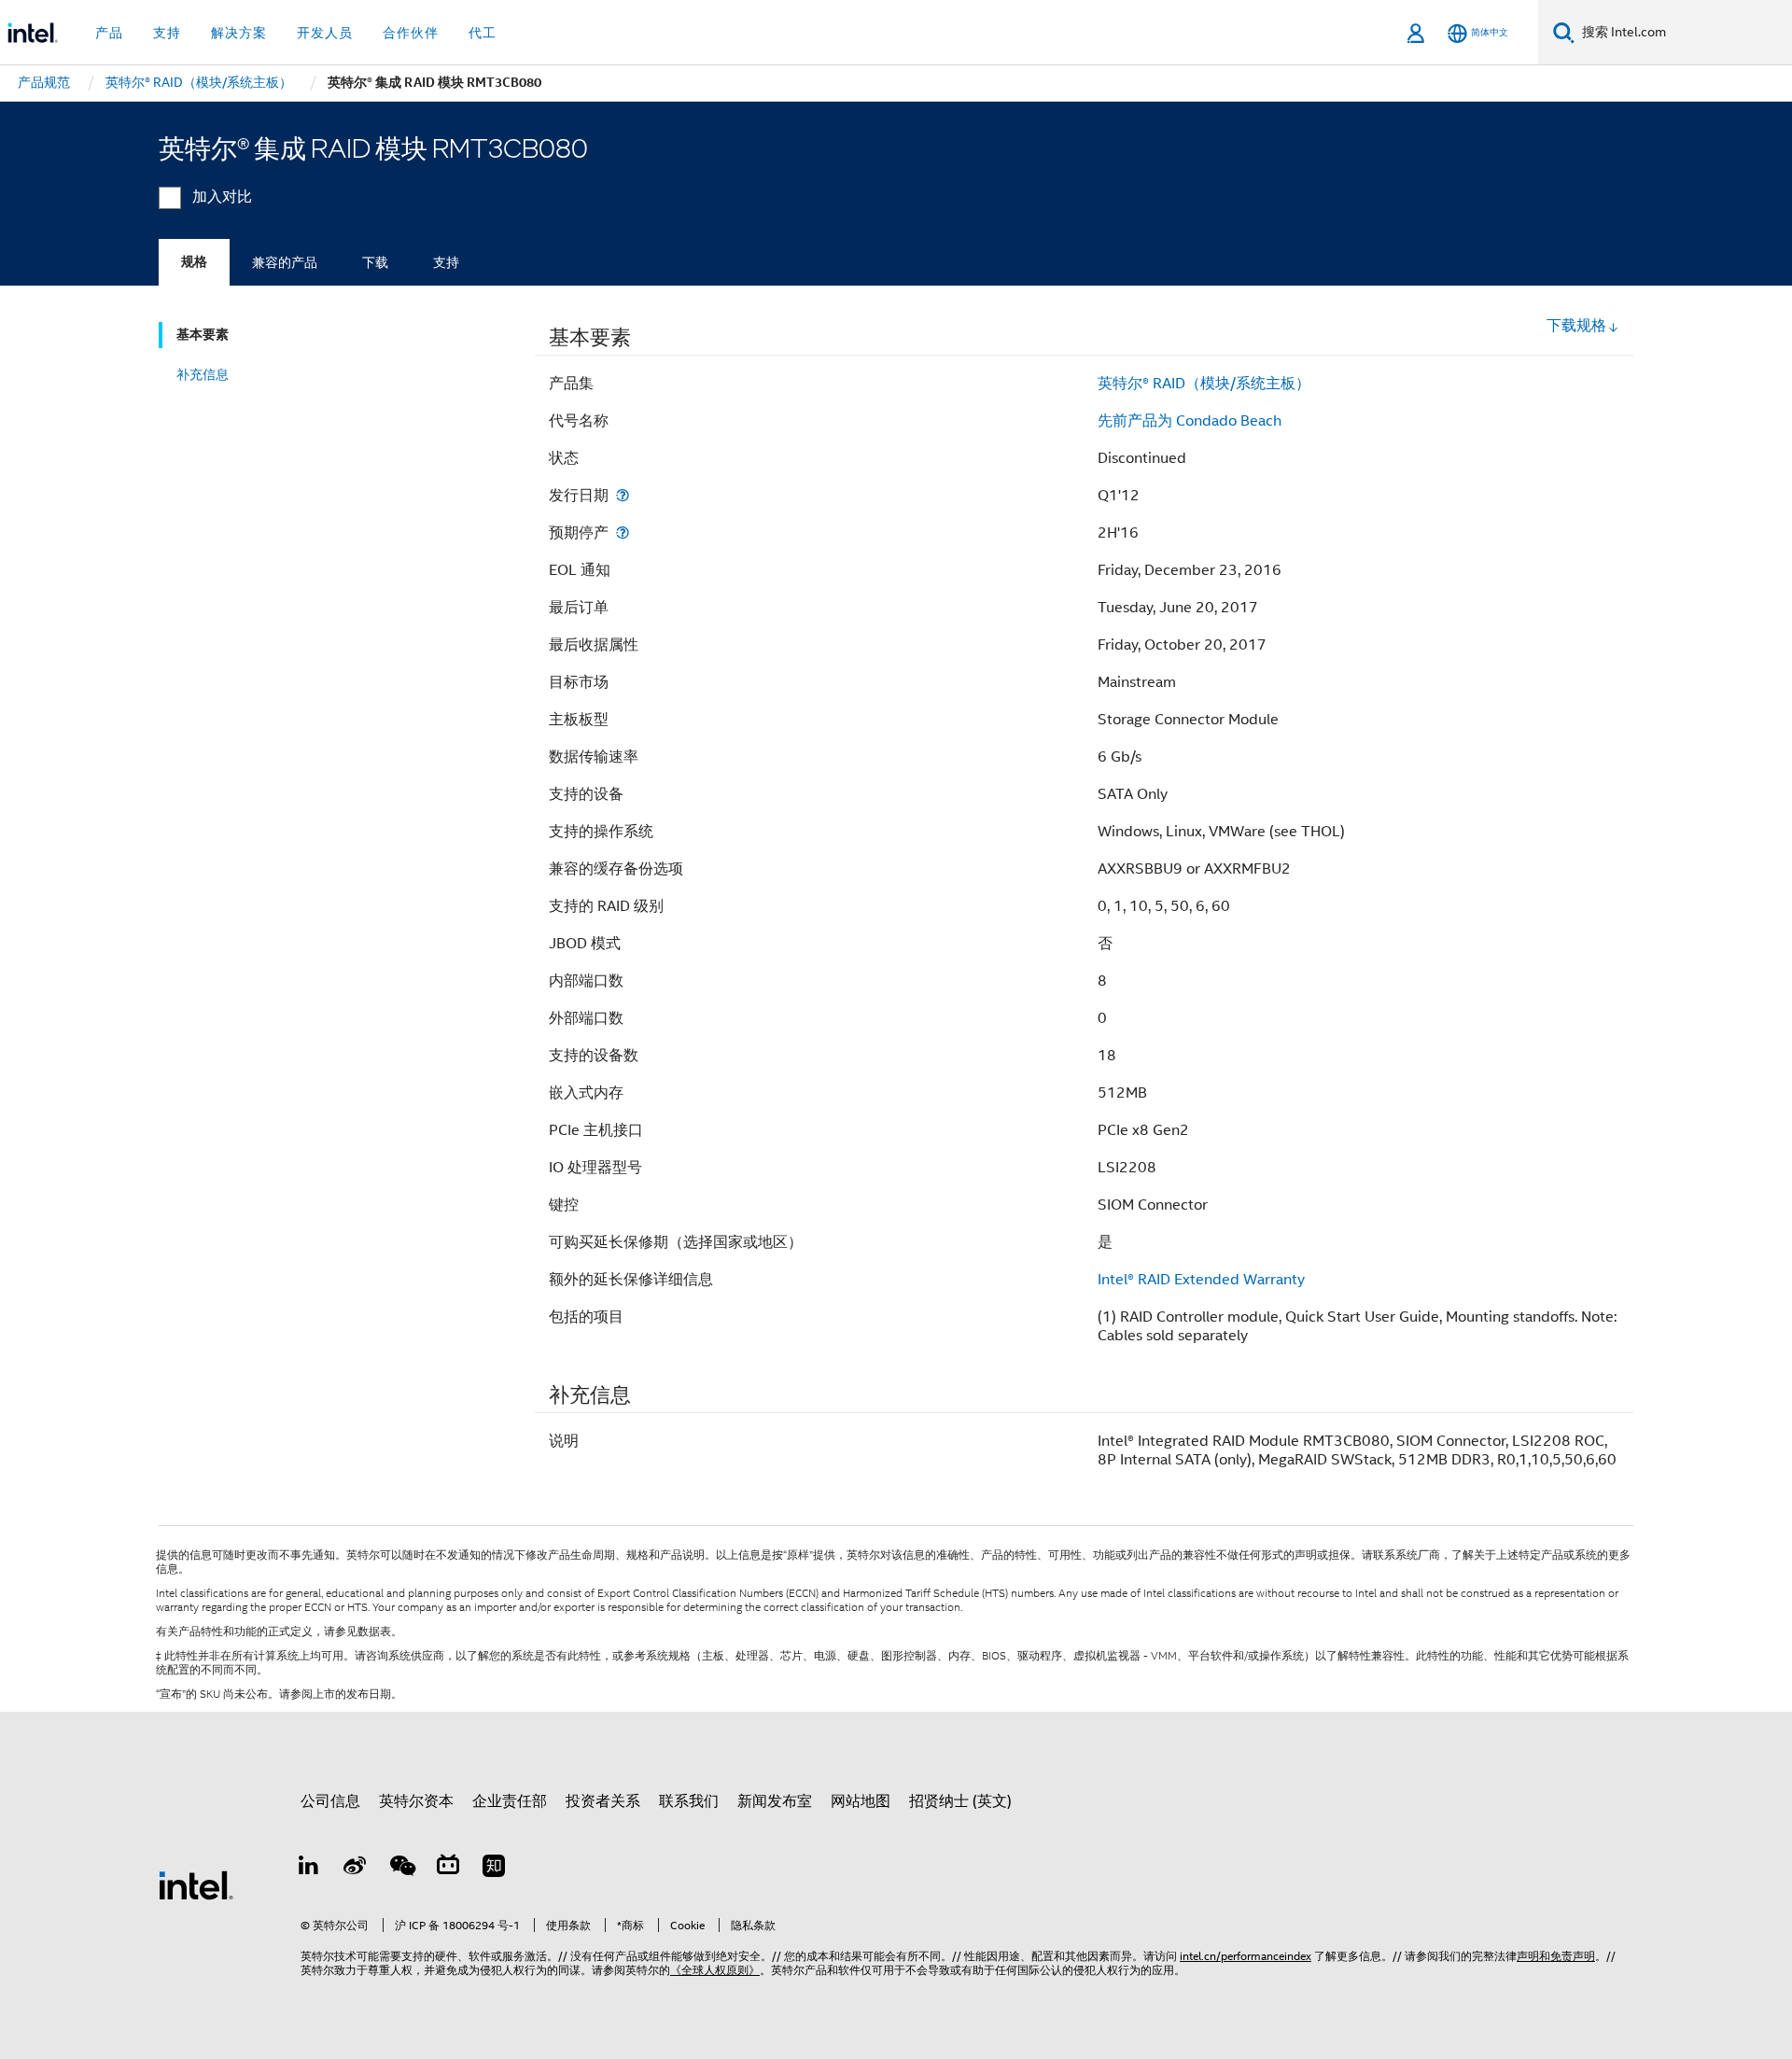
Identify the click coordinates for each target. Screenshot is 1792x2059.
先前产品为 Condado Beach (1190, 421)
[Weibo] (356, 1869)
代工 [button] (483, 33)
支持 (446, 262)
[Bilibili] (448, 1869)
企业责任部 (510, 1801)
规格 (194, 262)
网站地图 (861, 1801)
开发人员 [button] (325, 33)
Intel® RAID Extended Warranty (1201, 1280)
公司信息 (330, 1801)
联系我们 (689, 1801)
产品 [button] (109, 33)
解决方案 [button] (239, 33)
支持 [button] (167, 33)
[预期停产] (623, 532)
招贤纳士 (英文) (960, 1801)
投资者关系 (603, 1801)
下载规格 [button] (1576, 326)
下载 (375, 262)
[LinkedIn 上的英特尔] (309, 1869)
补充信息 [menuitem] (203, 374)
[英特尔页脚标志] (196, 1884)
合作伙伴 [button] (411, 33)
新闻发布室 (775, 1801)
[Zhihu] (494, 1869)
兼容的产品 (285, 262)
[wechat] (401, 1869)
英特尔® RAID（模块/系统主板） (1204, 384)
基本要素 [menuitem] (203, 335)
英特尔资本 (416, 1801)
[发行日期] (623, 495)
